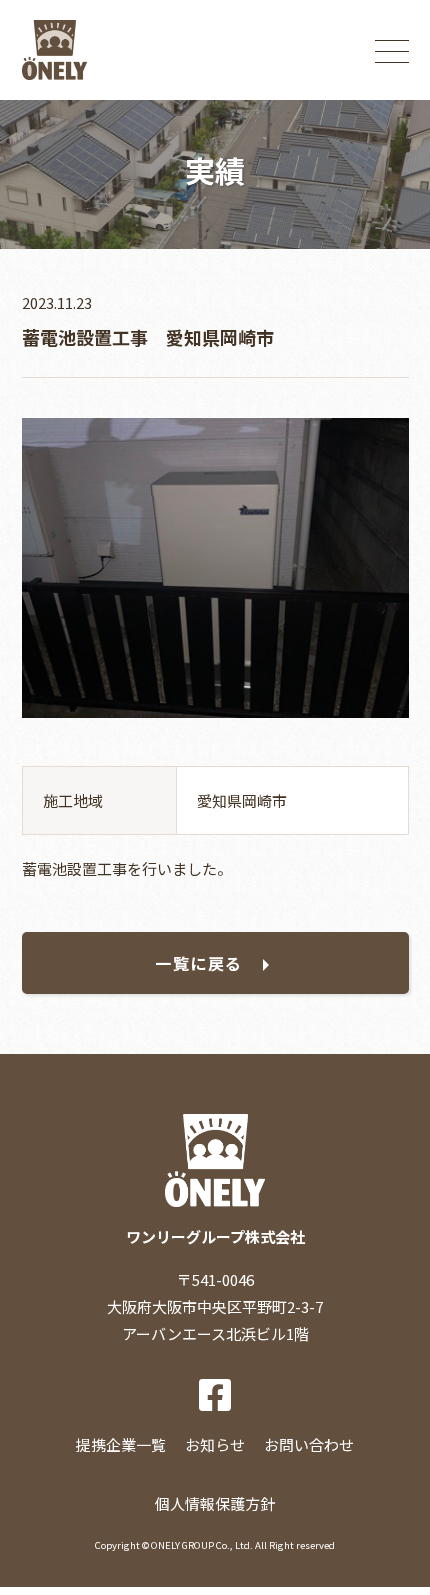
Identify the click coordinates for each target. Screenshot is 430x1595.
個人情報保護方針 (215, 1503)
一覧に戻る (199, 963)
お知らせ (215, 1444)
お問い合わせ (309, 1444)
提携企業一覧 (121, 1444)
